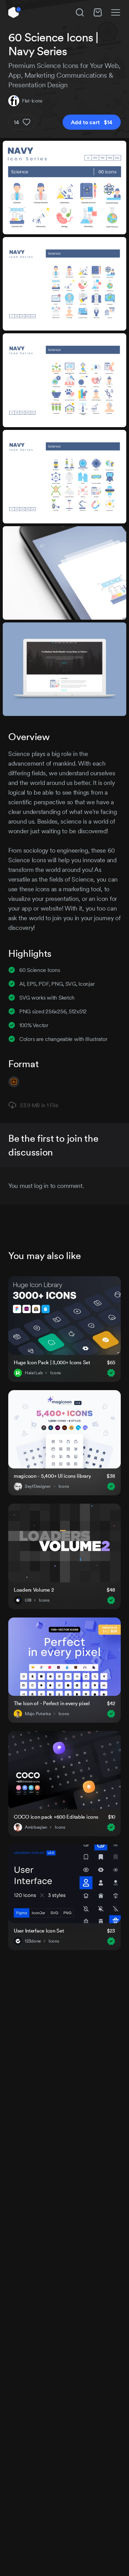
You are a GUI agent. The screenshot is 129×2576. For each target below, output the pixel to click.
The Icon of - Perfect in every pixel (52, 1703)
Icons (56, 1373)
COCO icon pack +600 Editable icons (56, 1817)
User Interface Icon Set (39, 1931)
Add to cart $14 (92, 122)
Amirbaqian (36, 1827)
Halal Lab (34, 1373)
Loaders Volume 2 (34, 1590)
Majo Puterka (38, 1714)
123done (33, 1941)
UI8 (28, 1600)
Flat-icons (32, 101)
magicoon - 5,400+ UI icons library (52, 1476)
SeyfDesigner (38, 1486)
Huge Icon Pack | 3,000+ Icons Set (52, 1362)
